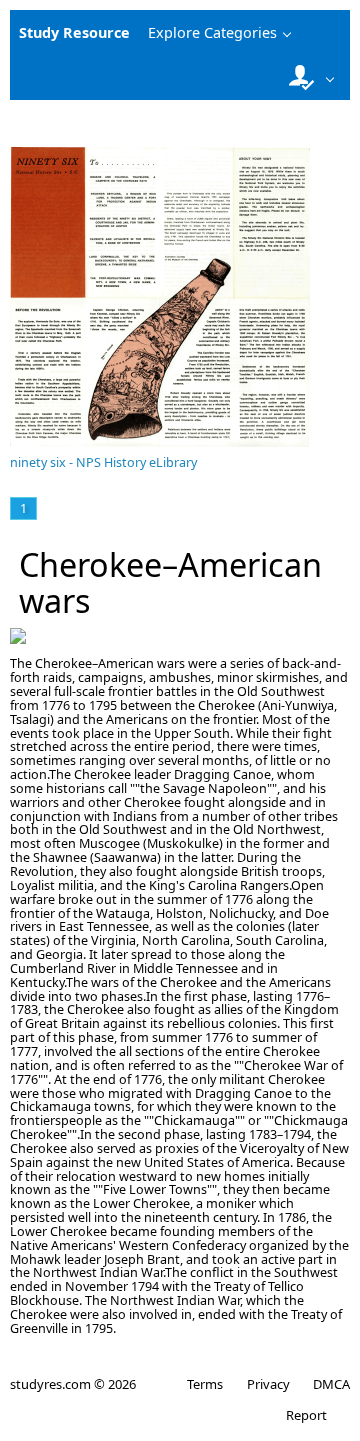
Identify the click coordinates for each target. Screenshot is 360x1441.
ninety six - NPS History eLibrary (103, 462)
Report (306, 1415)
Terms (205, 1384)
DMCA (331, 1384)
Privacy (268, 1384)
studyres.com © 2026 (73, 1384)
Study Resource (74, 32)
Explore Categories (212, 32)
